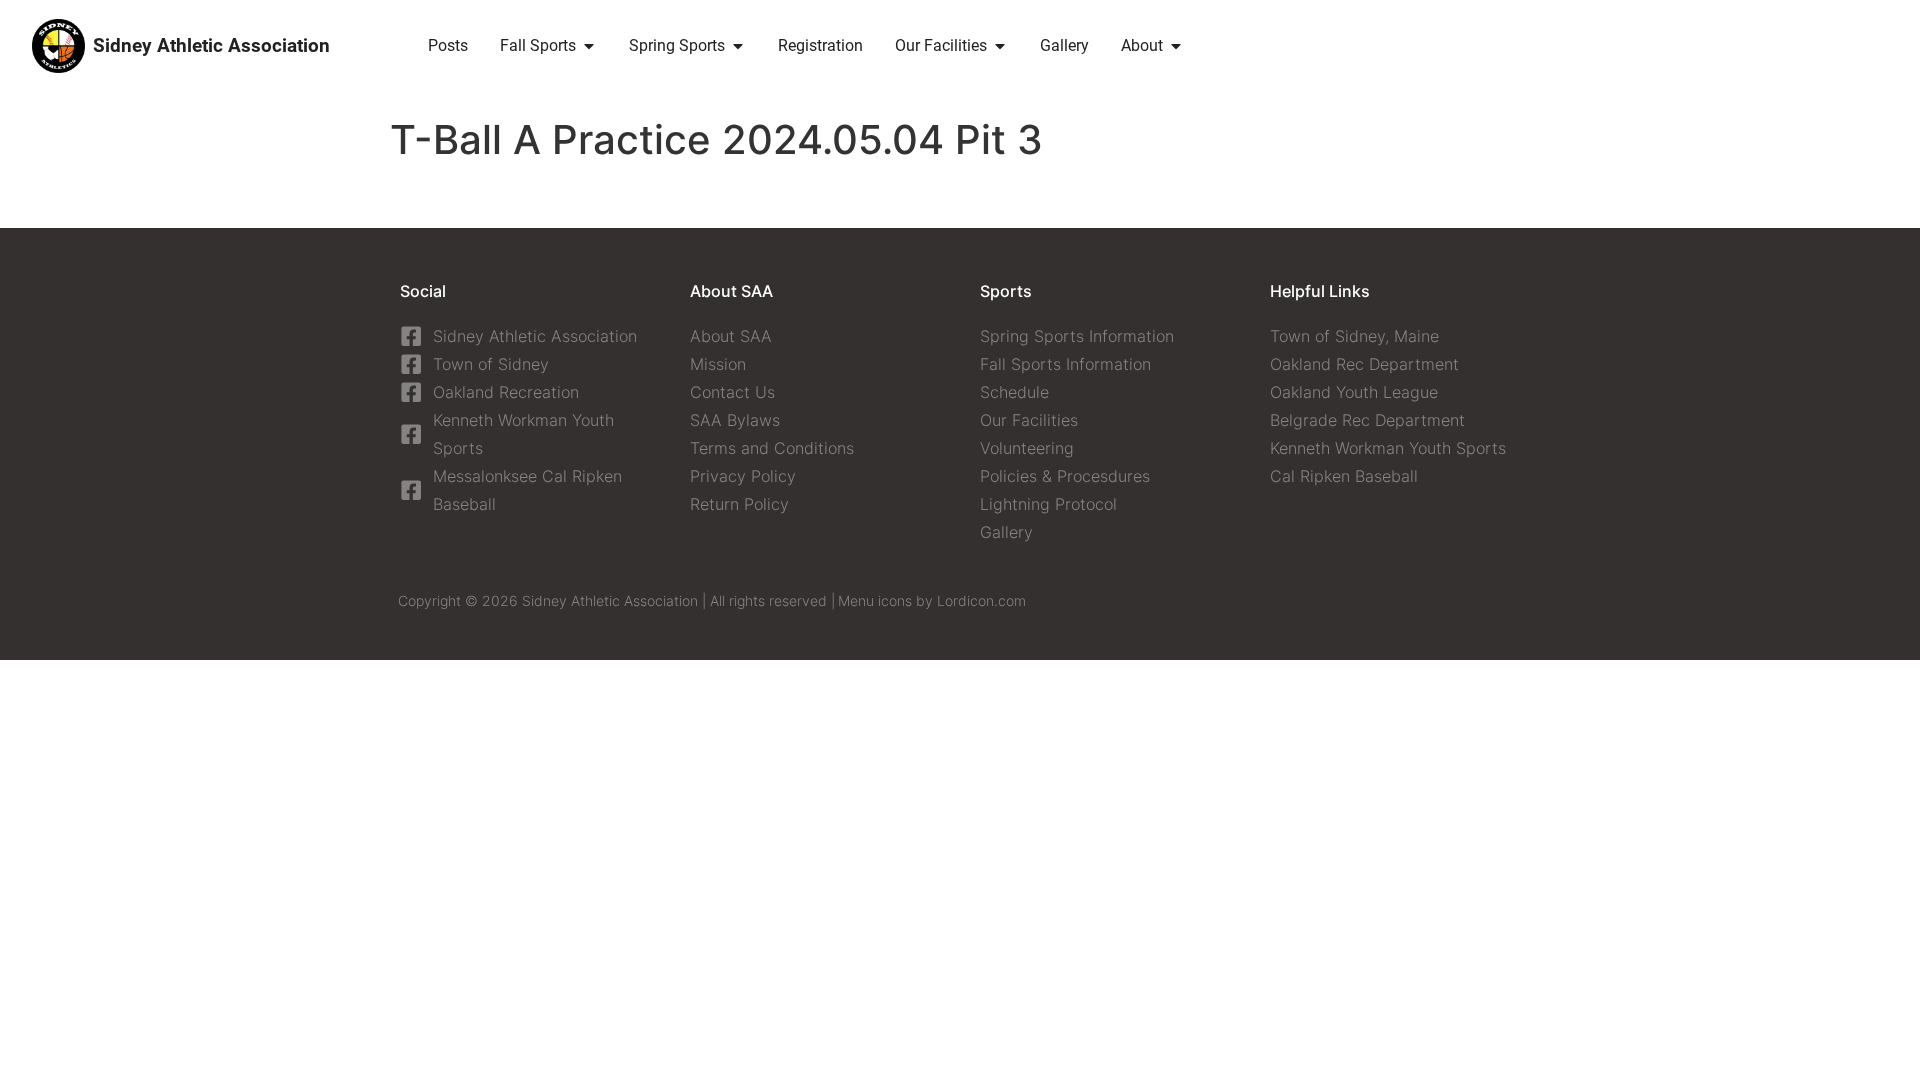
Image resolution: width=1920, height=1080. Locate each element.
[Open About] (1176, 46)
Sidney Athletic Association (211, 45)
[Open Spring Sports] (738, 46)
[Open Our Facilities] (1000, 46)
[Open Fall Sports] (589, 46)
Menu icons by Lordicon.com (932, 600)
